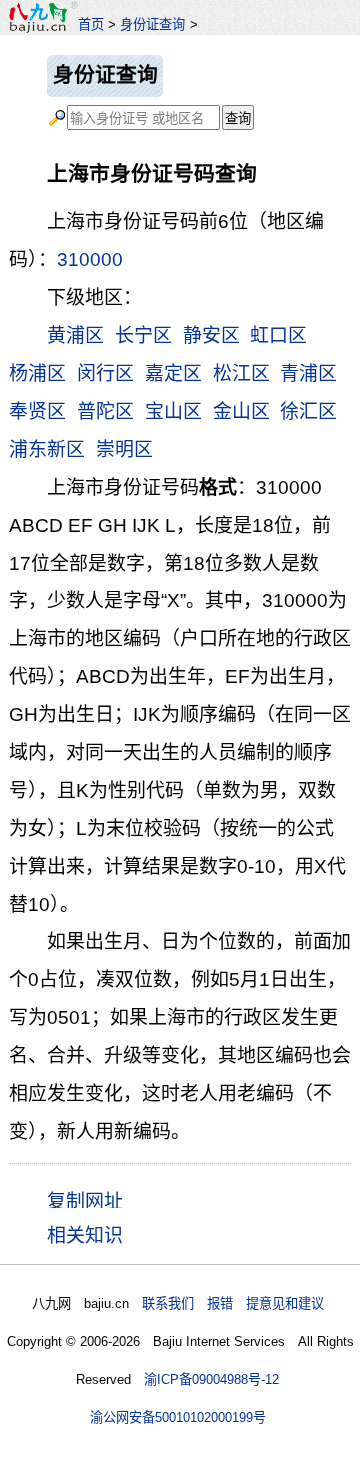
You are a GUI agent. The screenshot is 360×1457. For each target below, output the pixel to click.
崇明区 (124, 449)
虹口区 (278, 335)
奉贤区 (37, 411)
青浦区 (308, 373)
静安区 (211, 335)
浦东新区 (47, 449)
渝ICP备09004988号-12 (211, 1379)
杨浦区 (37, 373)
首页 (91, 24)
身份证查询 (152, 24)
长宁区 (143, 335)
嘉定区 (173, 373)
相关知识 (85, 1235)
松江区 (241, 373)
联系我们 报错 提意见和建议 (233, 1303)
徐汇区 (308, 411)
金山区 (241, 411)
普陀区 (105, 411)
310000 (90, 259)
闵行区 (105, 373)
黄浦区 (75, 335)
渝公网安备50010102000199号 (178, 1417)
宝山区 (173, 411)
